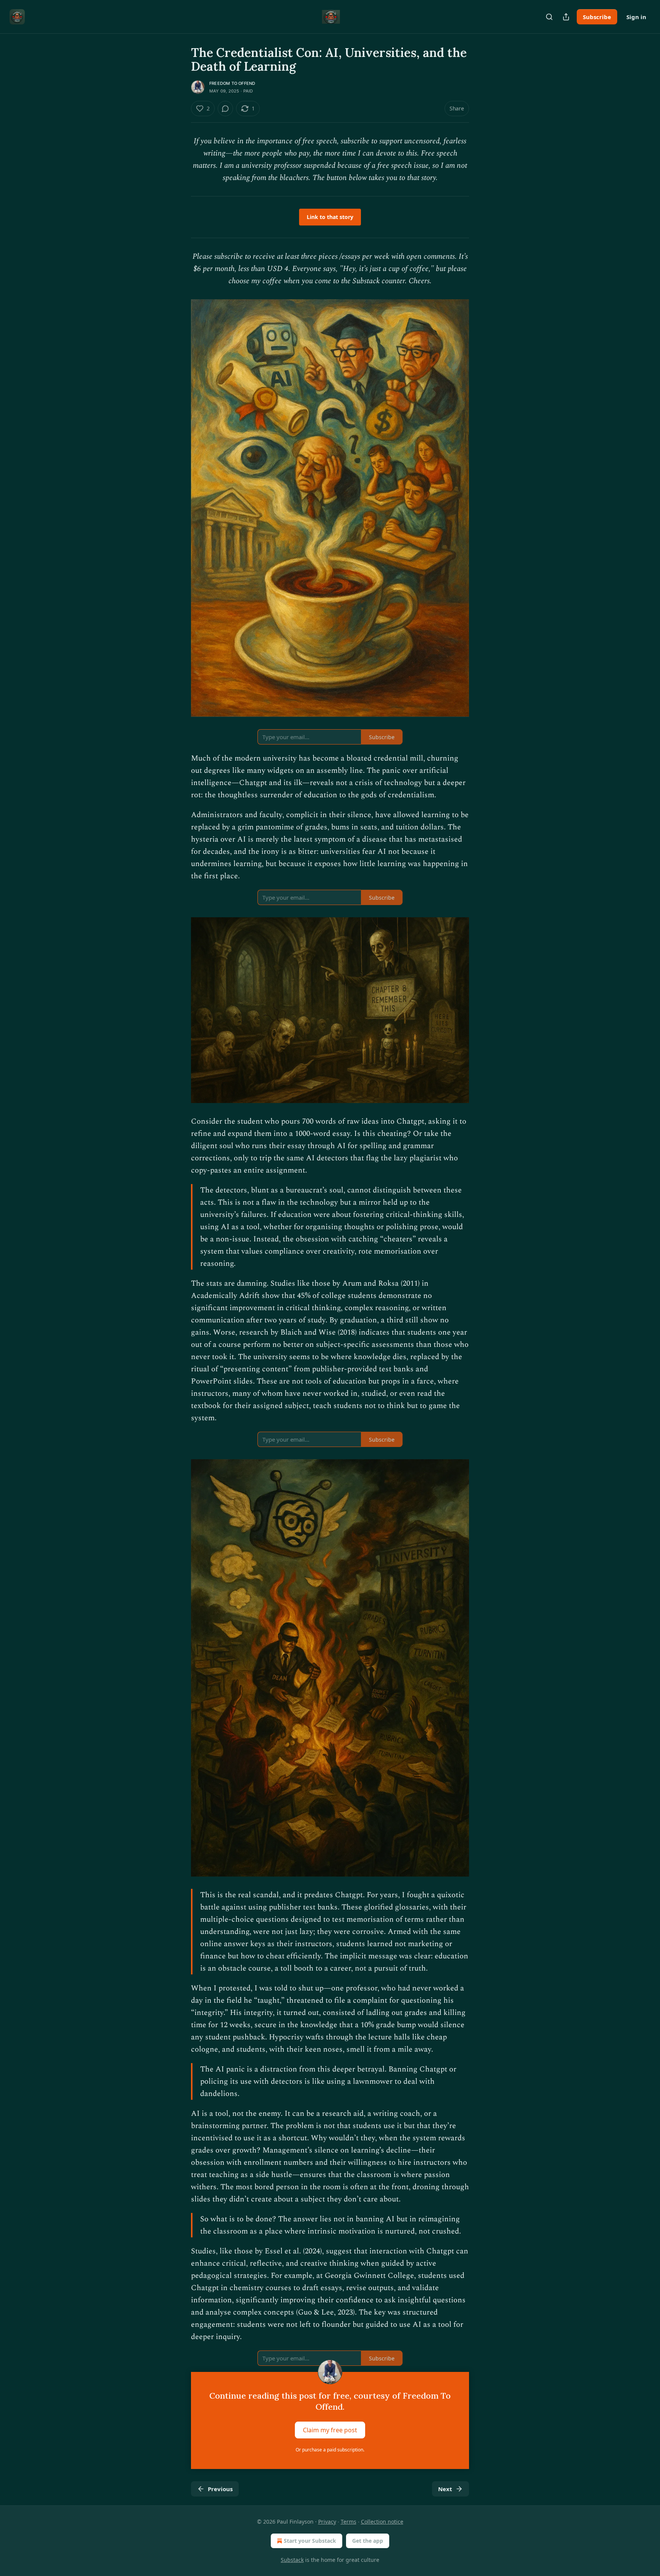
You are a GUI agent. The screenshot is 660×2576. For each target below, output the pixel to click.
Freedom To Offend (232, 83)
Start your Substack (310, 2541)
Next (445, 2489)
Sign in (636, 17)
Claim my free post (330, 2430)
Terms (349, 2522)
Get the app (368, 2541)
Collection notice (382, 2522)
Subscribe (597, 17)
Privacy (327, 2522)
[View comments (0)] (225, 109)
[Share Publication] (566, 17)
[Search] (549, 17)
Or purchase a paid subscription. (330, 2450)
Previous (220, 2489)
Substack (292, 2560)
